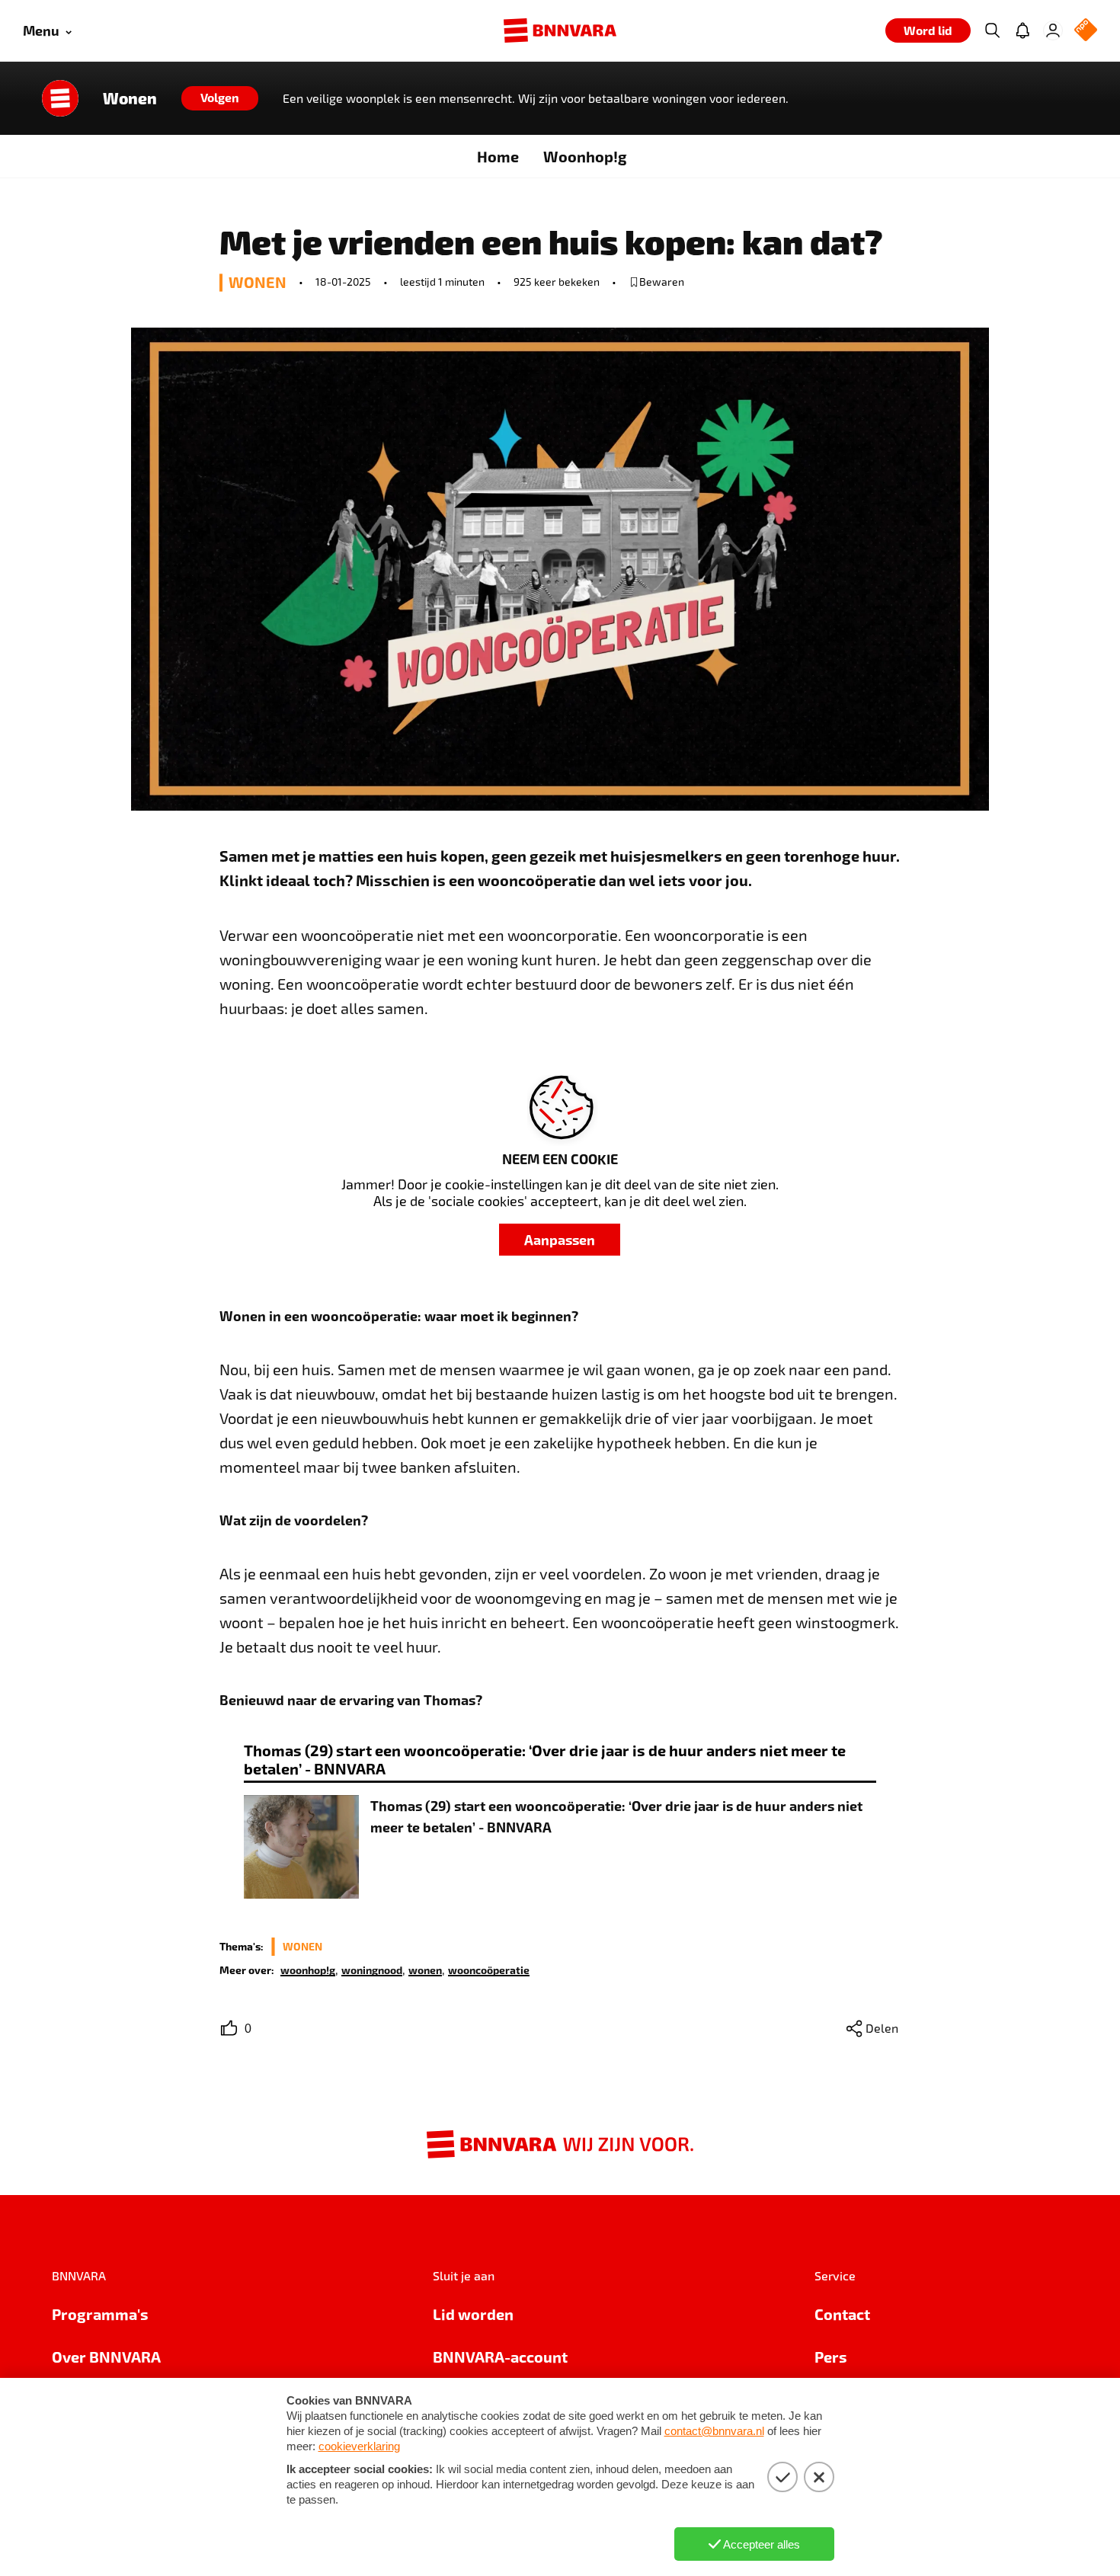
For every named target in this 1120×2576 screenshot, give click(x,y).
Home (498, 156)
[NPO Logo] (1086, 31)
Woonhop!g (585, 156)
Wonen (130, 98)
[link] (308, 1969)
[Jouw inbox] (1022, 30)
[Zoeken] (992, 30)
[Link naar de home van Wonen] (60, 98)
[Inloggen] (1053, 30)
